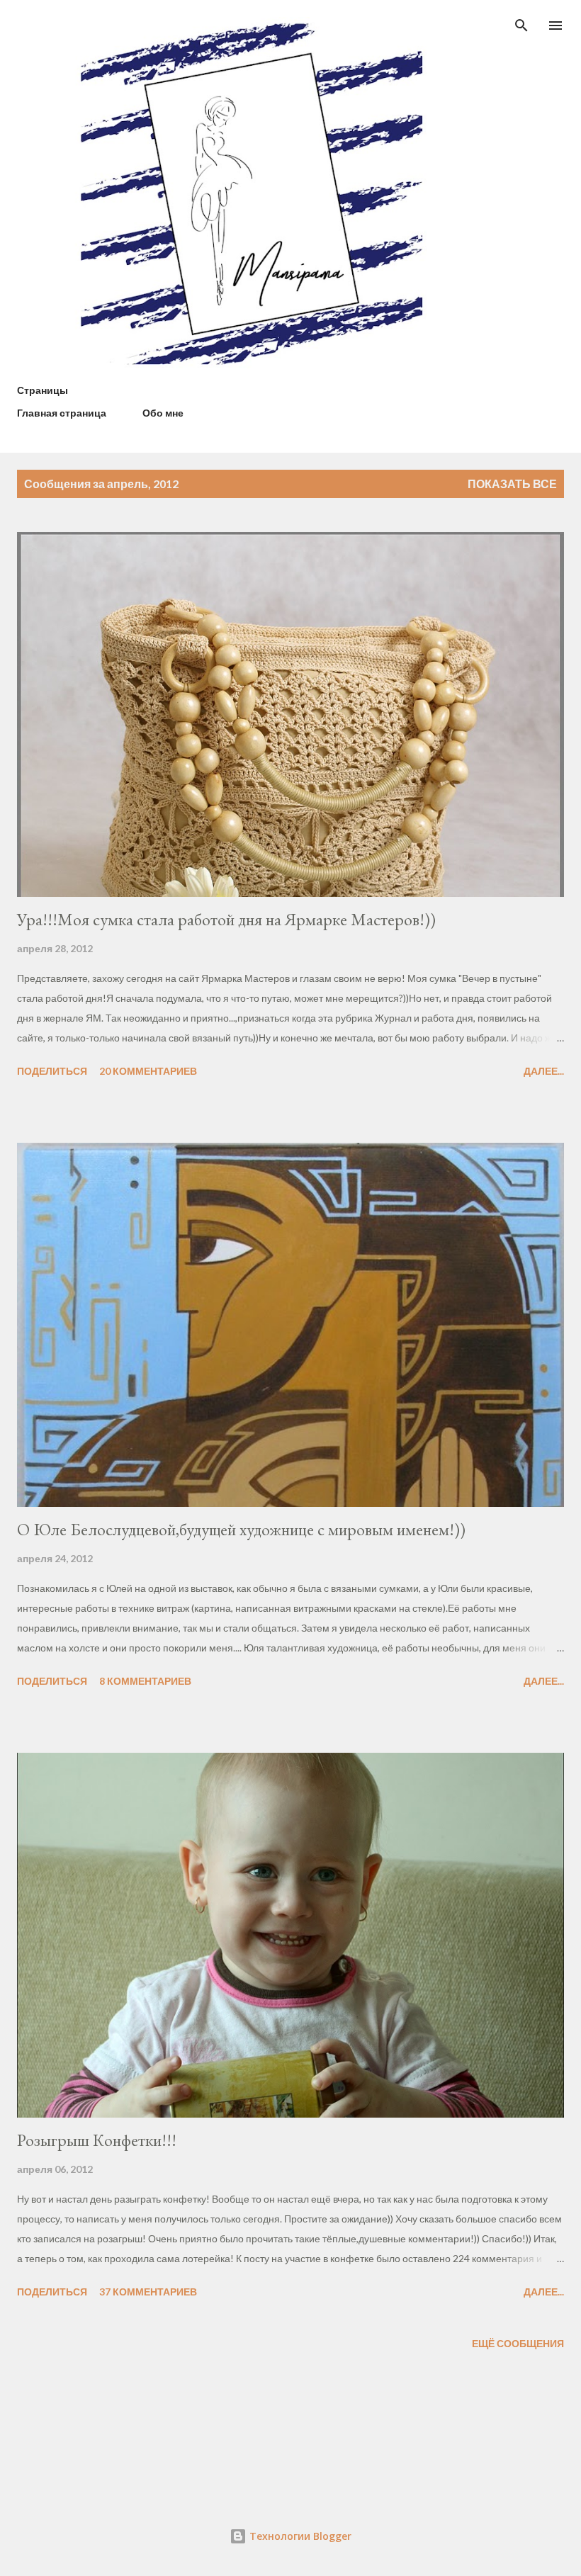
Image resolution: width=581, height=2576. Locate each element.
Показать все (512, 484)
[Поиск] (521, 26)
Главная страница (62, 413)
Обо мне (163, 413)
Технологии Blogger (299, 2536)
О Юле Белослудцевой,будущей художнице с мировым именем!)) (241, 1529)
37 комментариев (148, 2292)
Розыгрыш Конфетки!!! (97, 2140)
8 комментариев (145, 1681)
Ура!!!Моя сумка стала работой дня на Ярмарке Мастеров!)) (226, 919)
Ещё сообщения (518, 2343)
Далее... (544, 1071)
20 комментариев (148, 1071)
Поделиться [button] (52, 1071)
